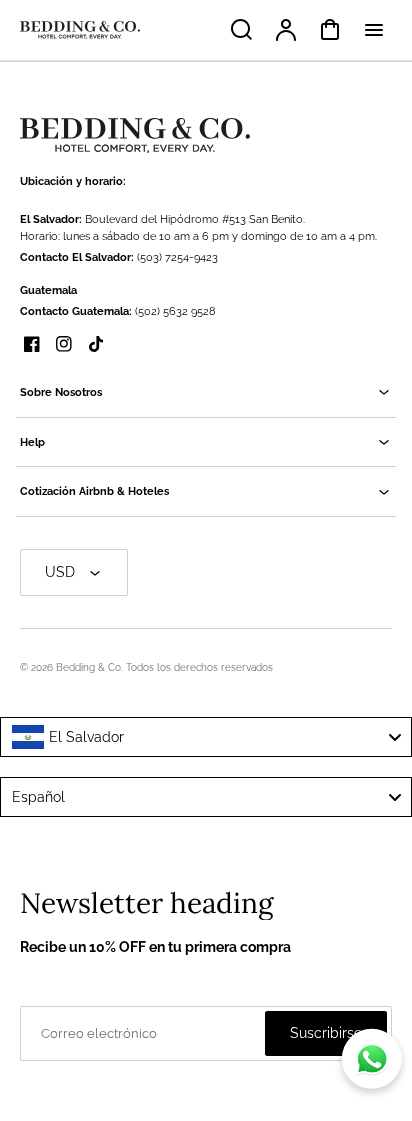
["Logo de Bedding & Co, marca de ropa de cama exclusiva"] (135, 135)
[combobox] (206, 737)
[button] (206, 392)
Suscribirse (326, 1033)
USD (60, 572)
